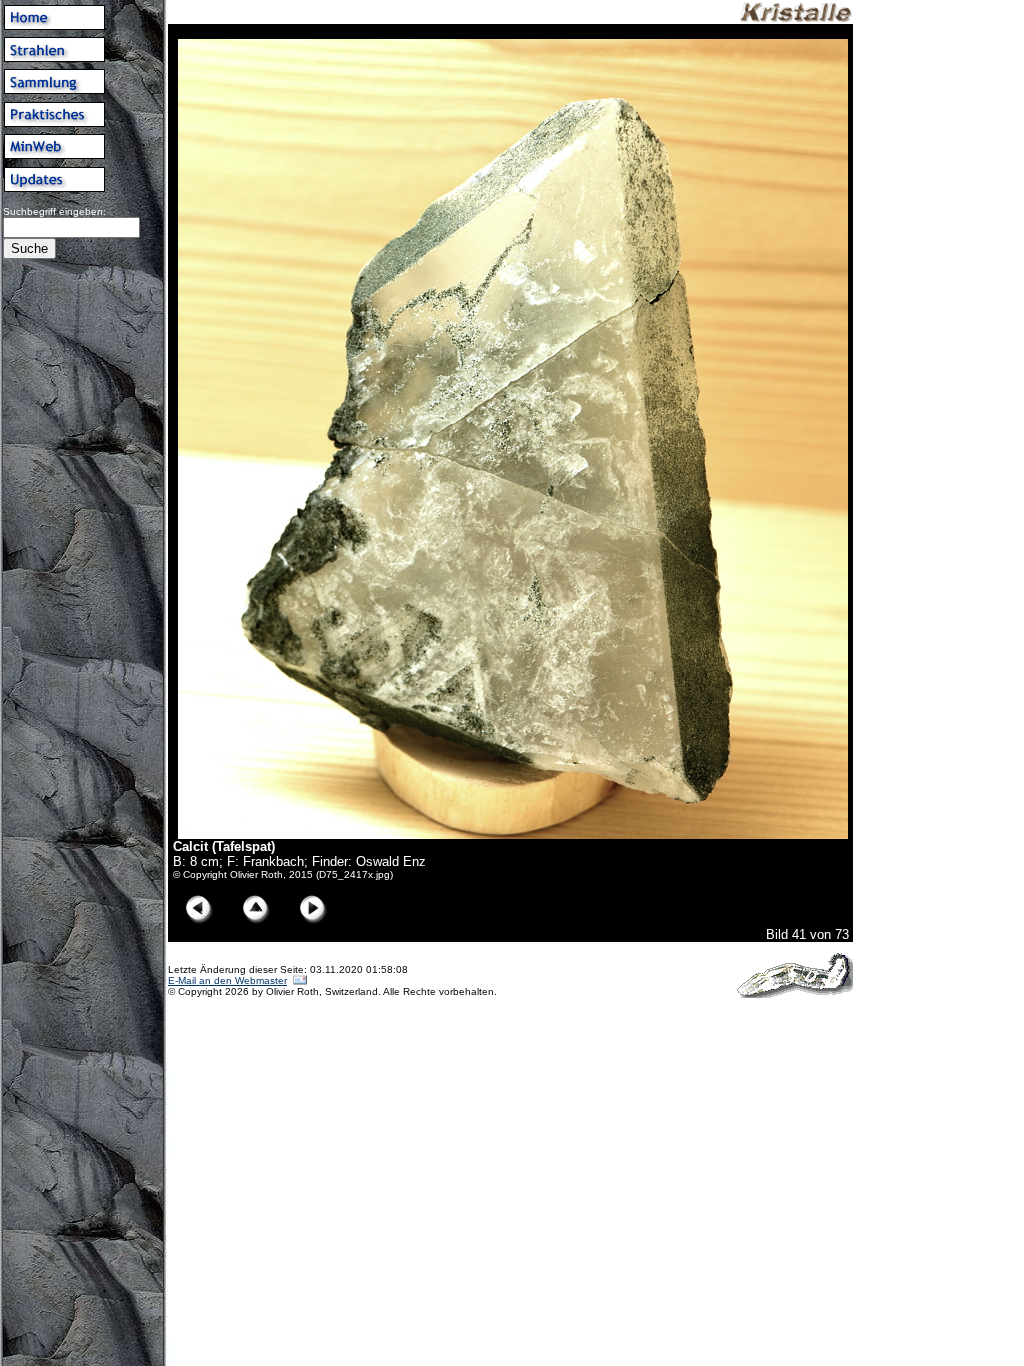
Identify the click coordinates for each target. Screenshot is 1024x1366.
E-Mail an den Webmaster (227, 980)
